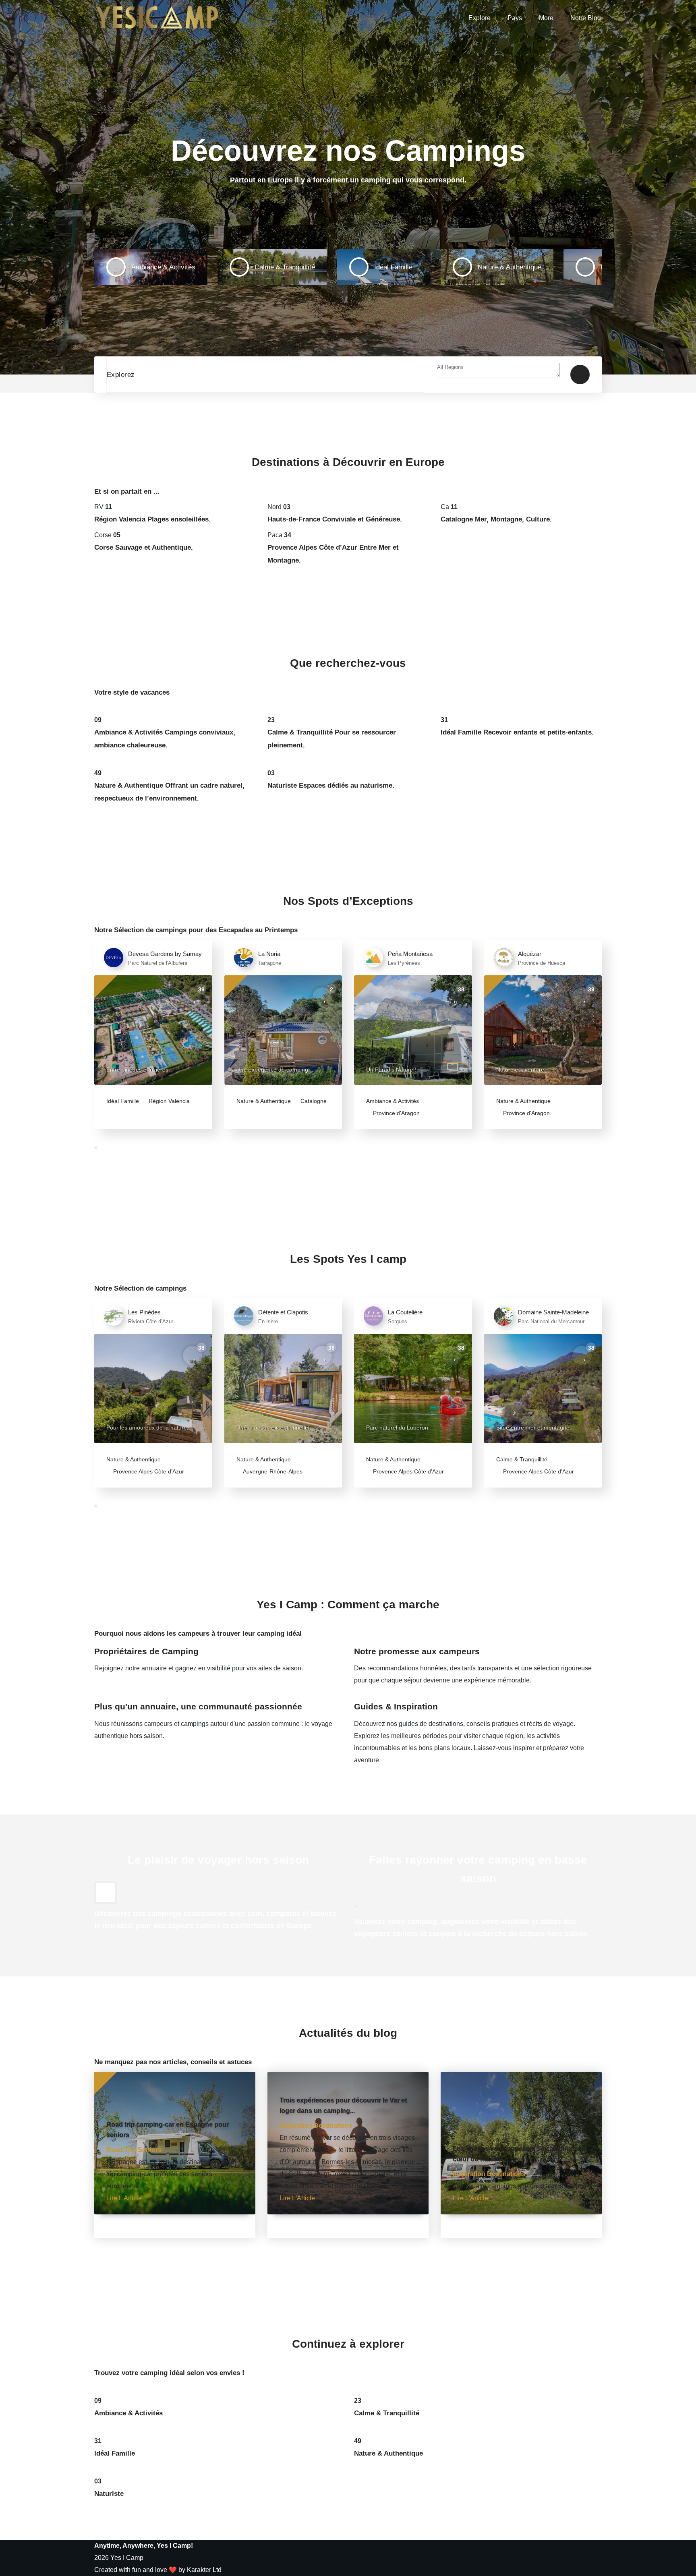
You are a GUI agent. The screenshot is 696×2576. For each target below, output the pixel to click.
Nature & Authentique (264, 1101)
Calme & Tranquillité (522, 1459)
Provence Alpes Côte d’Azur (148, 1471)
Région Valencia (168, 1101)
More (546, 18)
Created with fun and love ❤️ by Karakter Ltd (158, 2570)
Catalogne (313, 1101)
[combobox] (498, 375)
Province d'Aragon (396, 1113)
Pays (515, 18)
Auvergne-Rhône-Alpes (272, 1471)
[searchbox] (498, 370)
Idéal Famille (123, 1101)
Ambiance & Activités (393, 1101)
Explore (480, 18)
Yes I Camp (127, 2558)
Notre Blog (586, 18)
